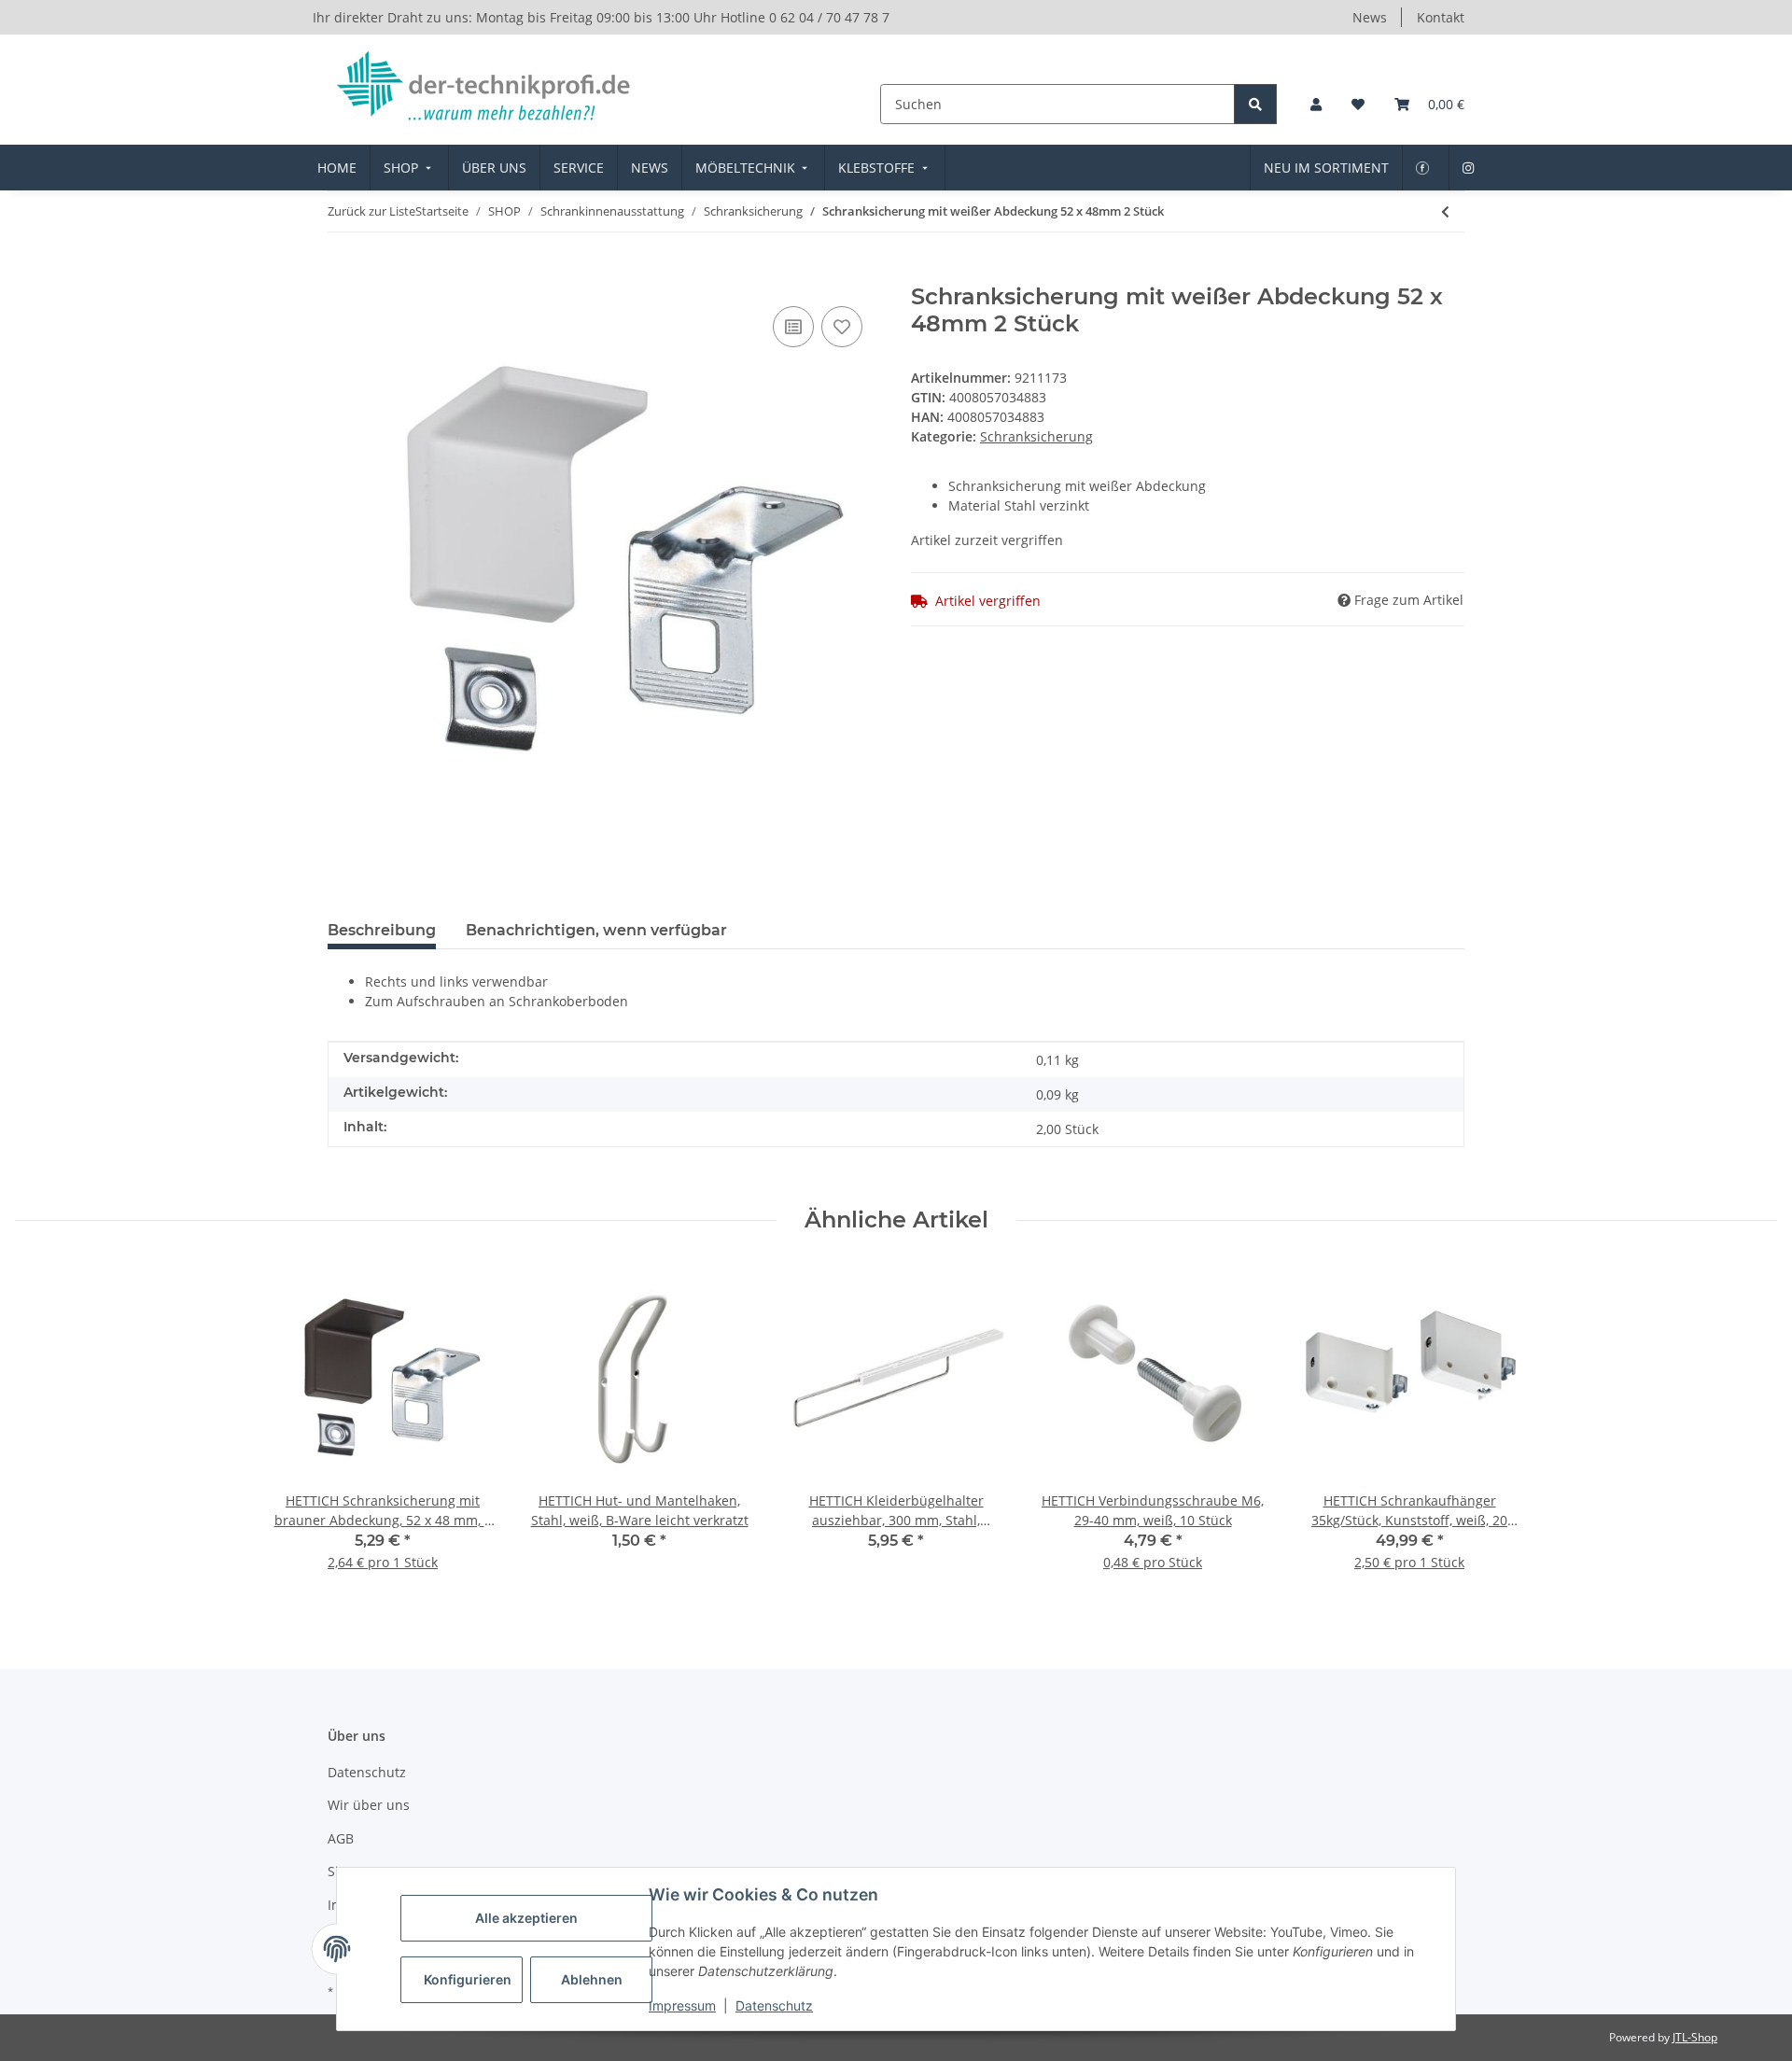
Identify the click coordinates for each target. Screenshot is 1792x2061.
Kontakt (1441, 17)
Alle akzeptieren (526, 1918)
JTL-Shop (1695, 2037)
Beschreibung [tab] (382, 930)
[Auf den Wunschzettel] (842, 327)
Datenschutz (774, 2005)
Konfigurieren (468, 1979)
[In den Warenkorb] (343, 273)
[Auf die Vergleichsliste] (793, 327)
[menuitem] (337, 168)
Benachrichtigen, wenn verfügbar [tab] (596, 930)
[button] (1316, 104)
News (1370, 17)
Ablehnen (592, 1979)
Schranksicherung (1036, 436)
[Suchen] (1255, 104)
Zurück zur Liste (371, 211)
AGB (341, 1838)
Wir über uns (369, 1805)
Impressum (682, 2005)
